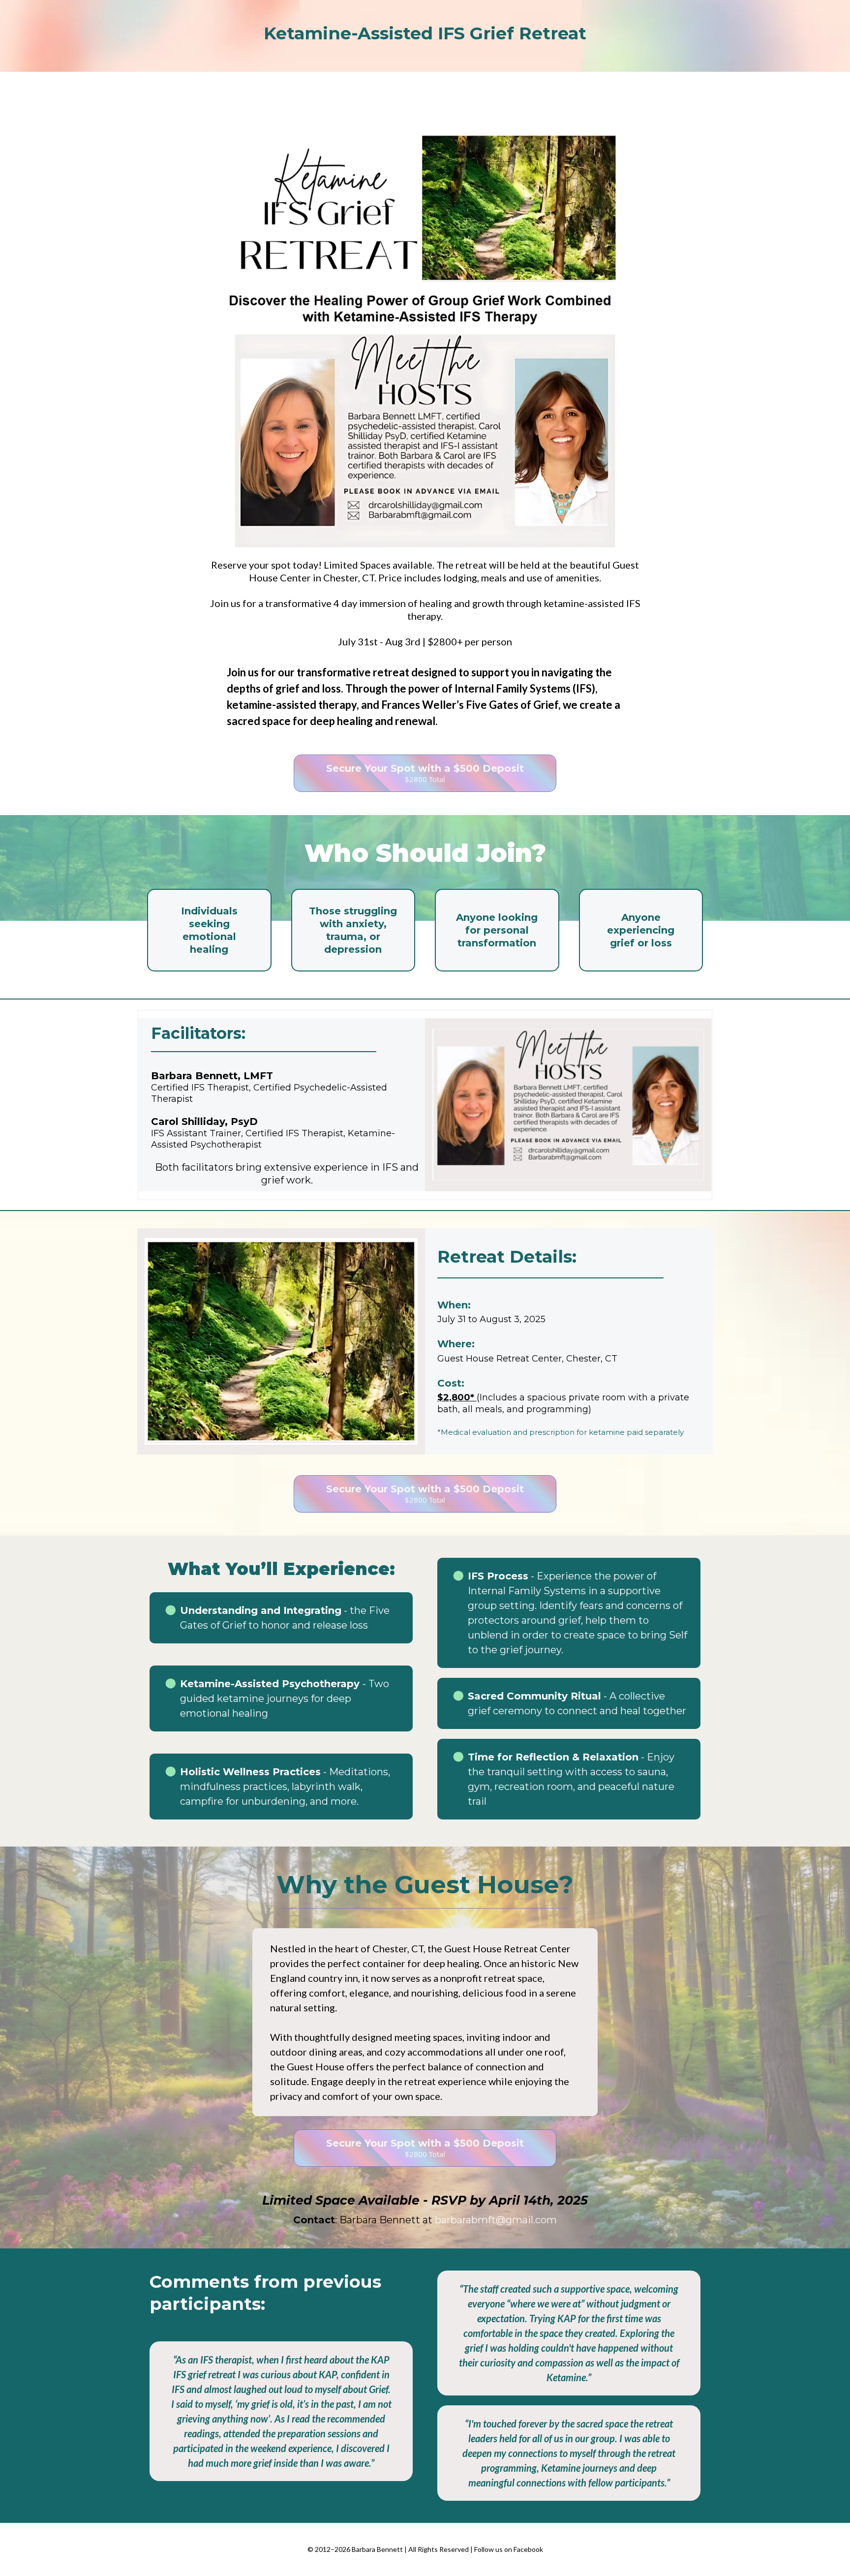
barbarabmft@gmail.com (496, 2220)
